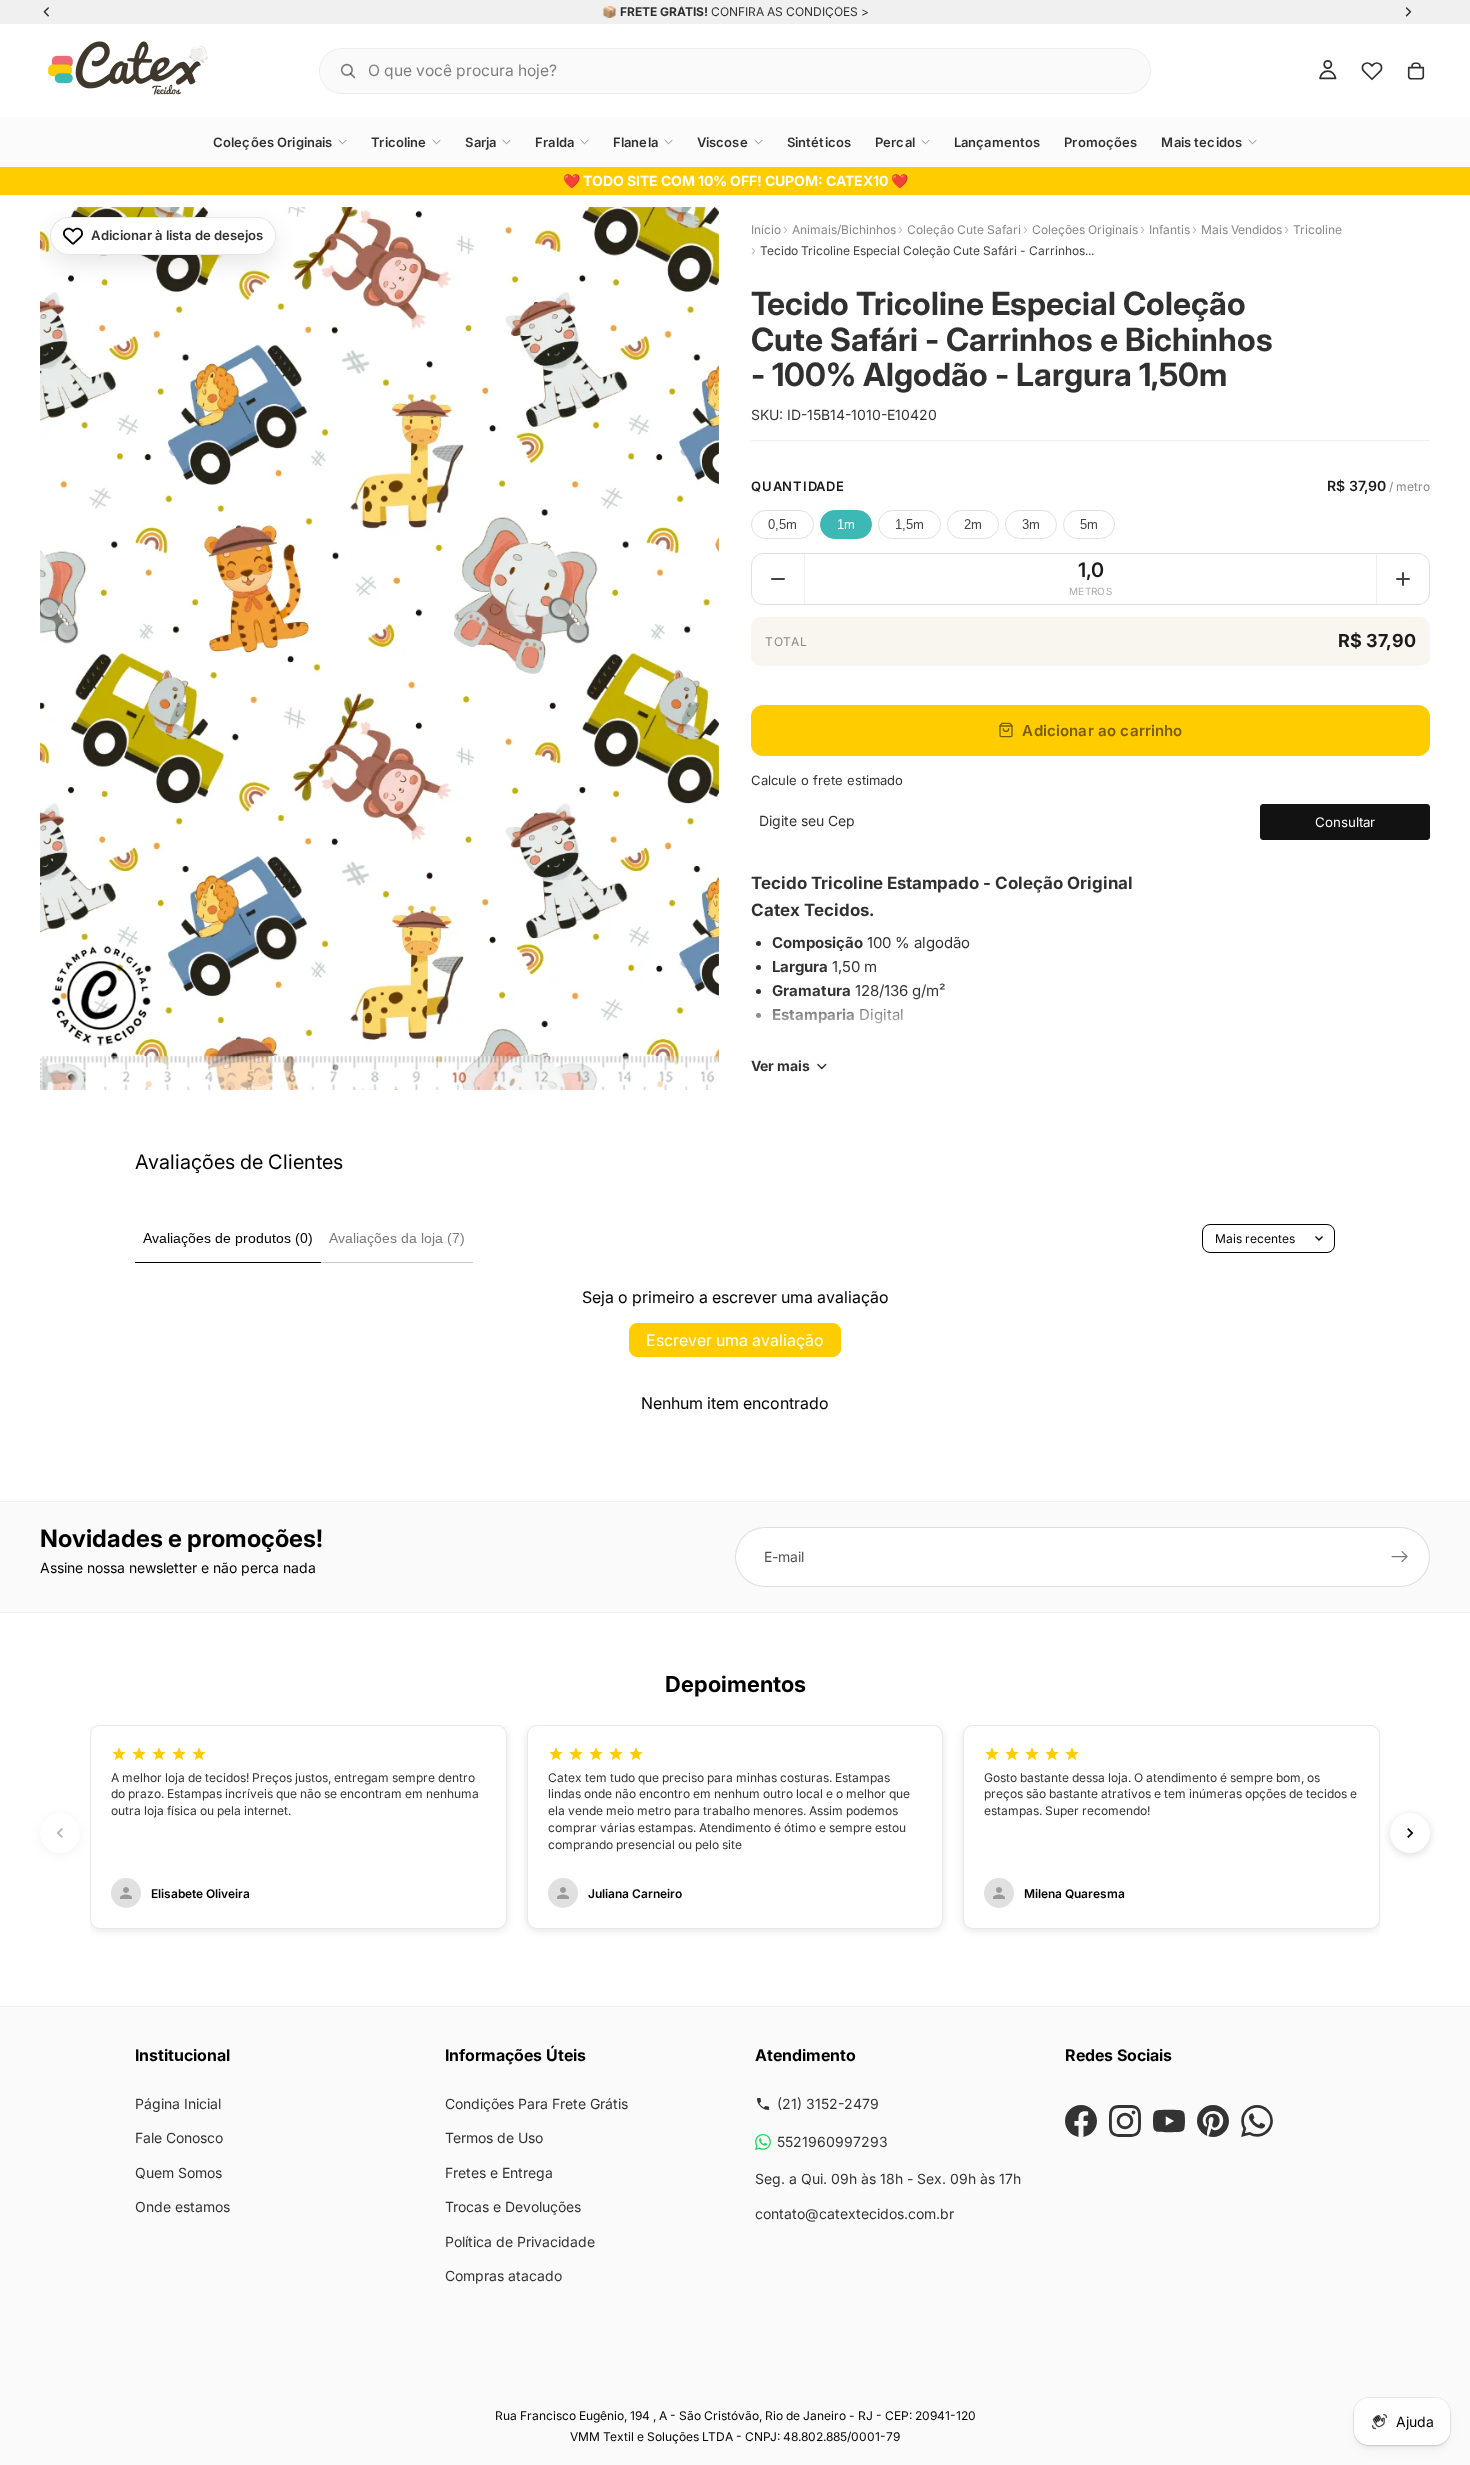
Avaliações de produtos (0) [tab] (228, 1238)
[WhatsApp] (1257, 2121)
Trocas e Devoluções (513, 2206)
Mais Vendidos (1241, 229)
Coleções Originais (1085, 229)
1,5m (909, 524)
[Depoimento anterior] (60, 1833)
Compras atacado (503, 2275)
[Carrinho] (1416, 71)
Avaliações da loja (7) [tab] (397, 1238)
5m (1089, 524)
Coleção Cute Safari (964, 229)
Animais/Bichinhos (844, 229)
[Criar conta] (1400, 1557)
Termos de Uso (494, 2137)
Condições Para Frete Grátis (536, 2103)
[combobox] (710, 70)
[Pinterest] (1213, 2121)
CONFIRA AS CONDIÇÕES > (790, 11)
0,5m (782, 524)
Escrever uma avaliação (735, 1340)
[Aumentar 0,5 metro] (1403, 579)
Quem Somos (178, 2172)
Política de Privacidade (520, 2241)
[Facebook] (1081, 2121)
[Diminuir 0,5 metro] (778, 579)
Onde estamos (182, 2206)
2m (973, 524)
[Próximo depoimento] (1410, 1833)
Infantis (1169, 229)
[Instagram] (1125, 2121)
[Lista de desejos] (1372, 71)
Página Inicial (178, 2103)
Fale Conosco (179, 2137)
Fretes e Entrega (499, 2172)
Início (766, 229)
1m (846, 524)
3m (1031, 524)
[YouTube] (1169, 2121)
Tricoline (1317, 229)
